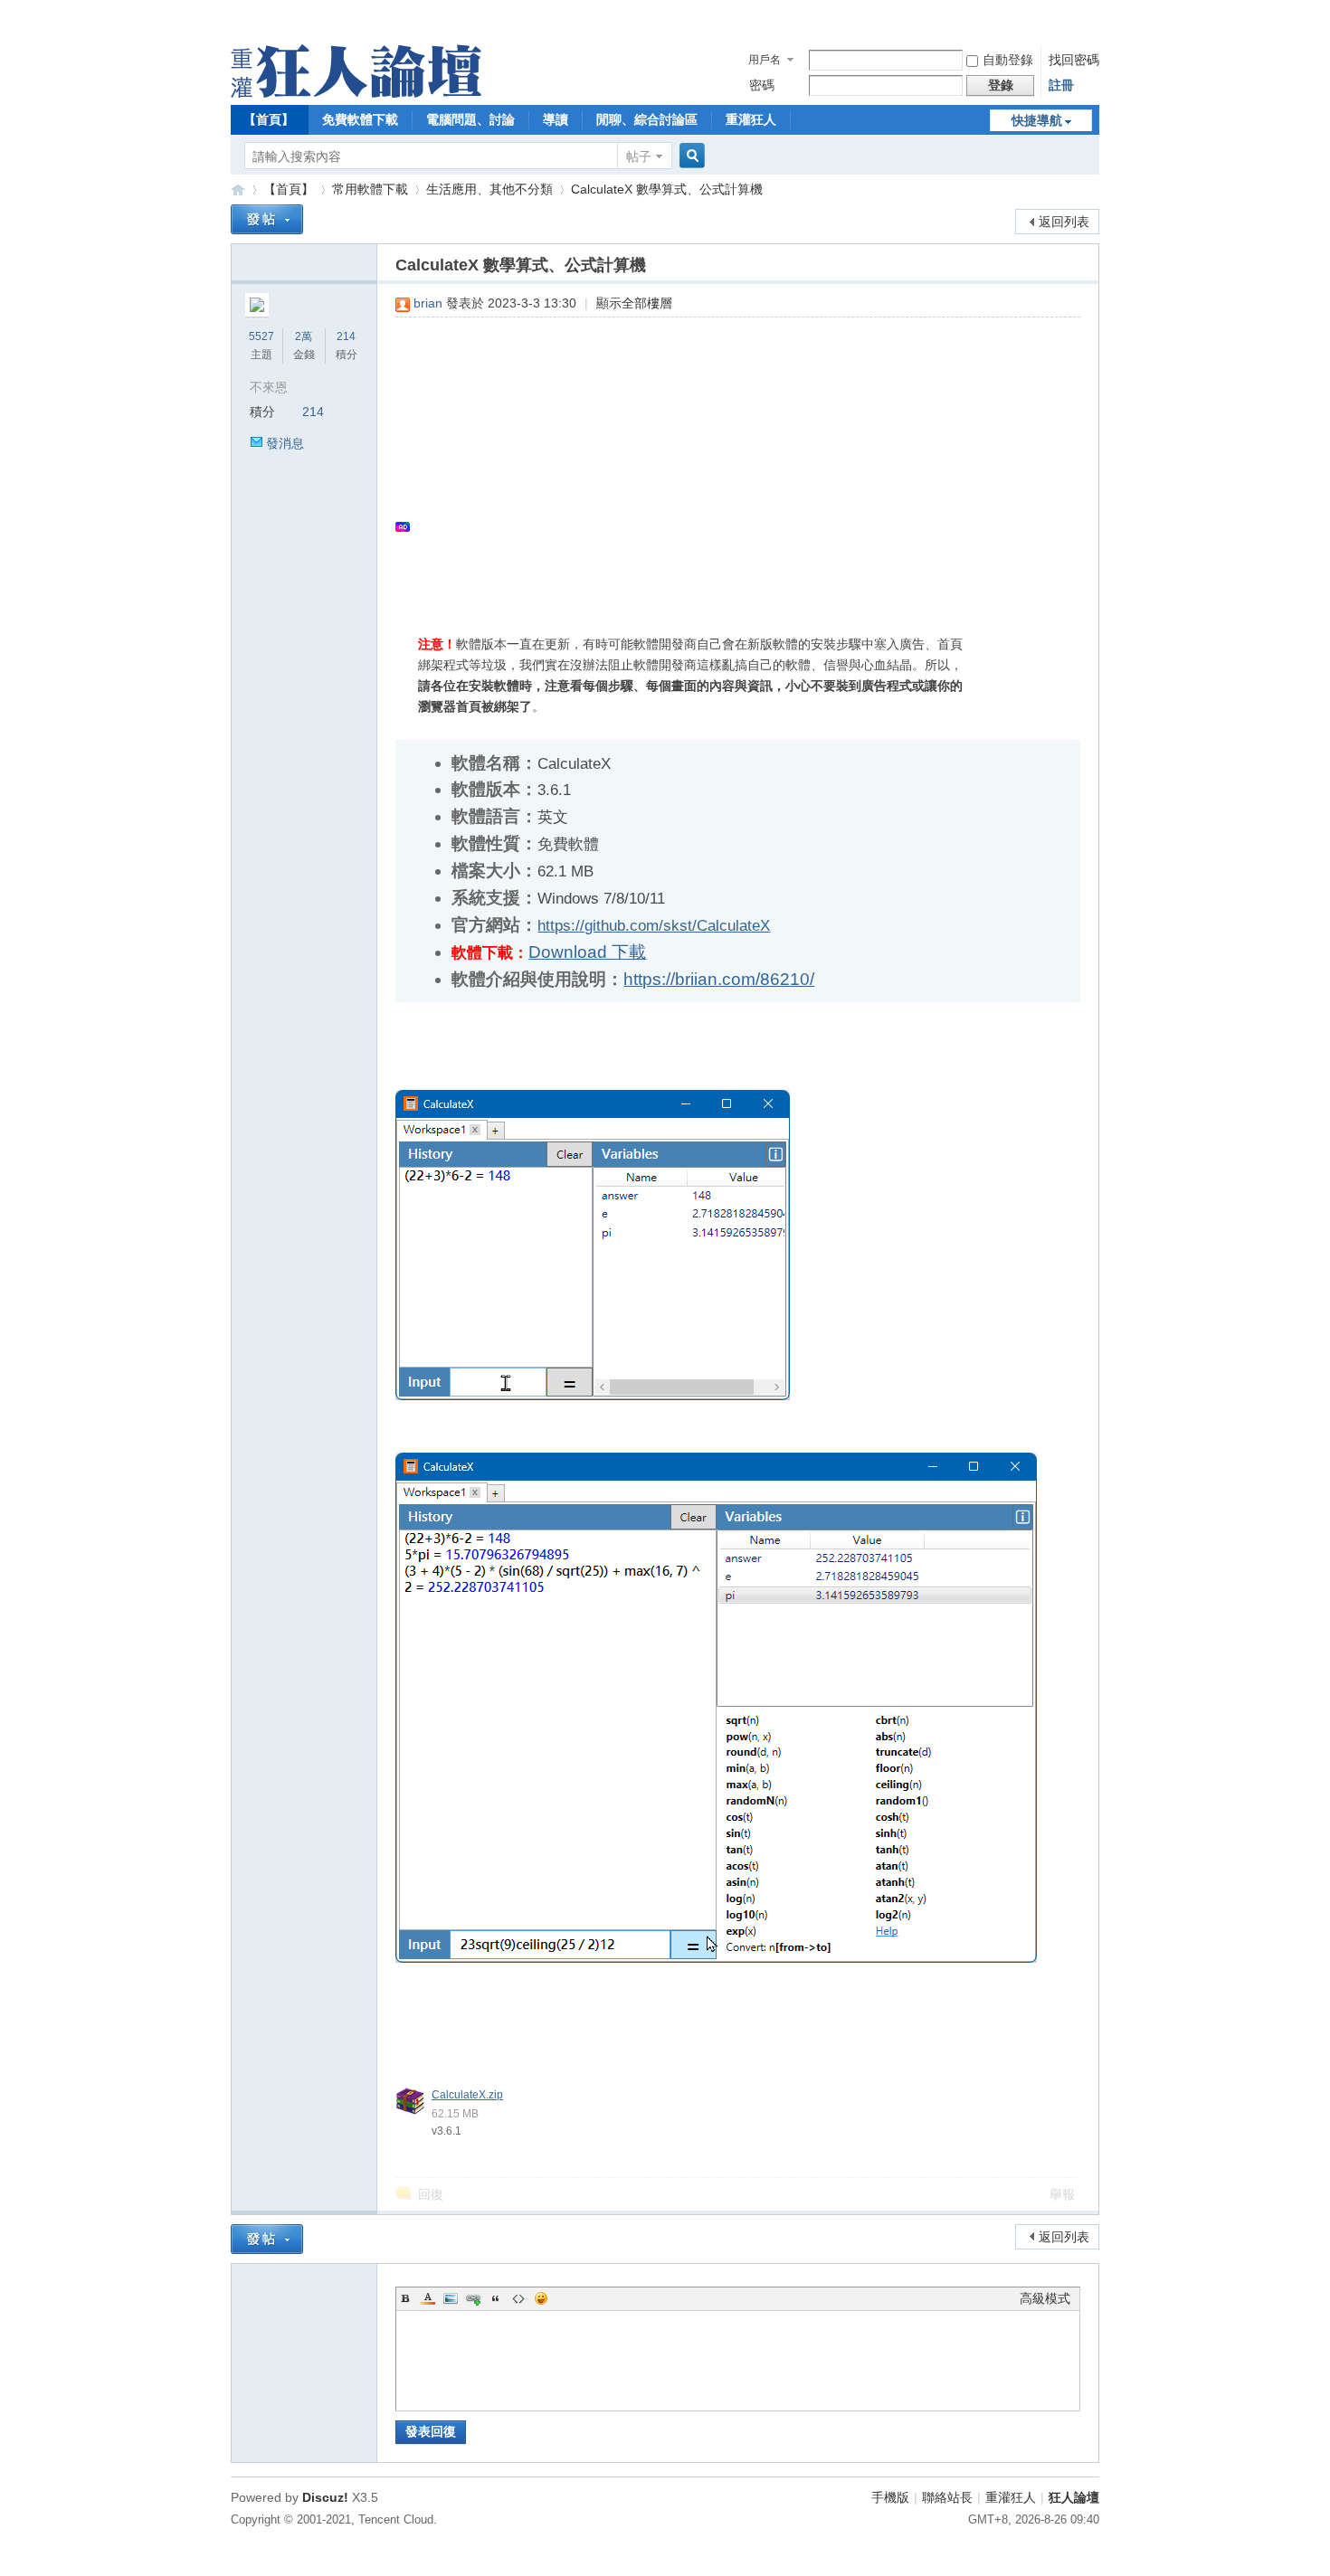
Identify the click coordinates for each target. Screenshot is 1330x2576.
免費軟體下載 (360, 119)
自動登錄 (1008, 60)
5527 (261, 336)
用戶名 (765, 60)
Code (518, 2298)
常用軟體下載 (370, 189)
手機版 (890, 2497)
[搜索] (689, 156)
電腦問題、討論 (470, 119)
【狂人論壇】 (238, 189)
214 (346, 336)
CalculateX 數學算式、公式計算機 (667, 189)
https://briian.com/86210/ (719, 979)
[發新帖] (267, 219)
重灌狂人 (751, 119)
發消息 (285, 443)
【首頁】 (269, 119)
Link (473, 2298)
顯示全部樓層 (634, 303)
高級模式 (1045, 2298)
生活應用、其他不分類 (489, 189)
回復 (431, 2194)
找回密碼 (1074, 60)
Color (428, 2298)
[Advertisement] (729, 462)
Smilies (541, 2298)
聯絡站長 (947, 2497)
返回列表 (1064, 222)
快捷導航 (1037, 120)
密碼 (762, 85)
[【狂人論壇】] (356, 93)
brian (428, 303)
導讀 (556, 119)
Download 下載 (587, 952)
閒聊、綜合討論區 (647, 119)
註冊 (1061, 85)
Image (451, 2298)
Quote (496, 2298)
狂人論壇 (1074, 2497)
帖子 (639, 156)
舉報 (1062, 2194)
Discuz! (325, 2497)
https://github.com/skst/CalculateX (654, 926)
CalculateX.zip (467, 2095)
